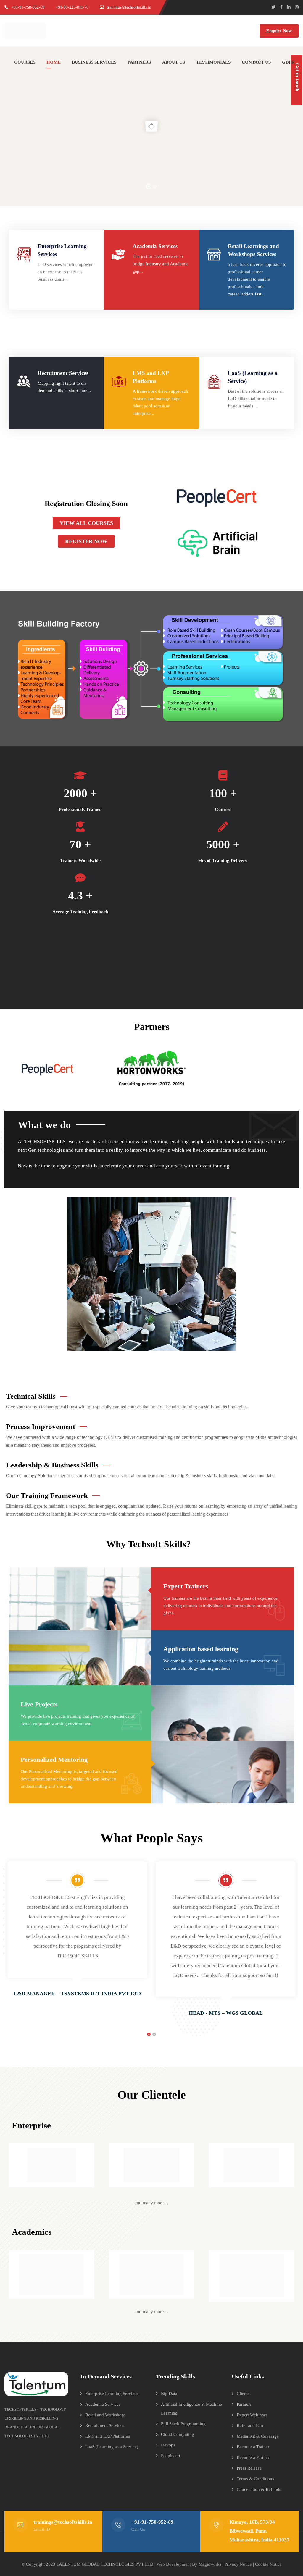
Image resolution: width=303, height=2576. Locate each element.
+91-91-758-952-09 (152, 2522)
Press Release (249, 2468)
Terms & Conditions (255, 2479)
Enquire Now (279, 31)
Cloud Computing (178, 2434)
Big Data (169, 2394)
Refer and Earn (251, 2425)
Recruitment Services (63, 373)
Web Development (174, 2564)
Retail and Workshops (105, 2415)
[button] (86, 523)
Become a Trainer (253, 2447)
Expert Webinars (252, 2415)
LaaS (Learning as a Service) (112, 2447)
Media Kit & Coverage (258, 2436)
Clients (243, 2394)
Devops (168, 2445)
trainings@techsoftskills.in (63, 2522)
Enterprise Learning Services (112, 2394)
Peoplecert (171, 2456)
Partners (244, 2404)
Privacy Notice (238, 2564)
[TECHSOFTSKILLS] (27, 31)
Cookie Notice (268, 2564)
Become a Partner (253, 2457)
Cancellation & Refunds (259, 2489)
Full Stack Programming (183, 2424)
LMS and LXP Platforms (108, 2436)
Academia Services (155, 246)
